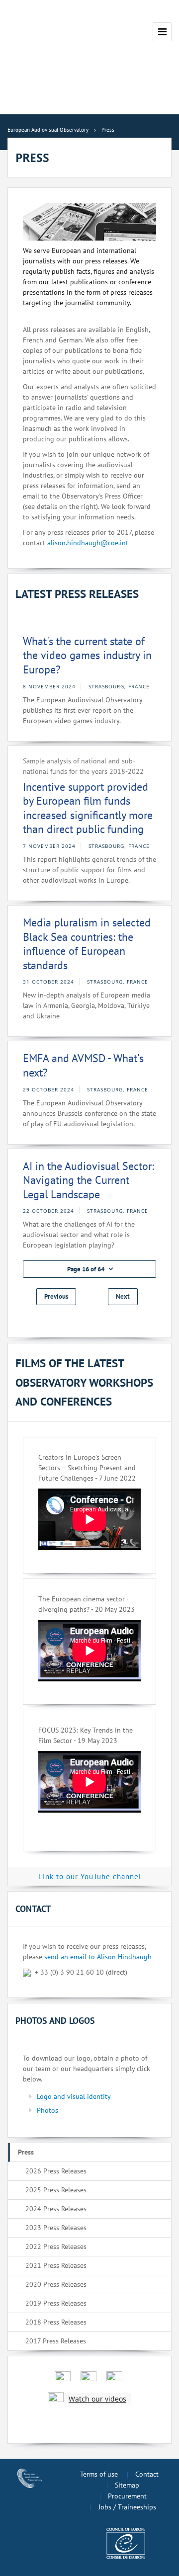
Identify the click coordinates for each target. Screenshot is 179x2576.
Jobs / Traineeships (127, 2507)
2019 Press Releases (56, 2303)
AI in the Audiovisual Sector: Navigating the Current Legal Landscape (89, 1180)
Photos (47, 2110)
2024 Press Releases (56, 2209)
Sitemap (127, 2485)
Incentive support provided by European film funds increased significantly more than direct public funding (88, 808)
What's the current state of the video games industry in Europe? (87, 655)
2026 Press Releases (56, 2171)
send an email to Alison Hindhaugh (98, 1957)
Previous (56, 1296)
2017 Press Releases (56, 2341)
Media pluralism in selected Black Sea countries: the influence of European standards (87, 944)
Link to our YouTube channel (90, 1876)
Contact (147, 2474)
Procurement (127, 2496)
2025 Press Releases (56, 2190)
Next (123, 1296)
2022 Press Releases (56, 2246)
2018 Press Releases (56, 2322)
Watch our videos (97, 2399)
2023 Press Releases (56, 2228)
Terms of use (99, 2474)
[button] (89, 1269)
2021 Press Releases (56, 2265)
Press (26, 2152)
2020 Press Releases (56, 2284)
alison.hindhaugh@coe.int (88, 543)
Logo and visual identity (74, 2096)
